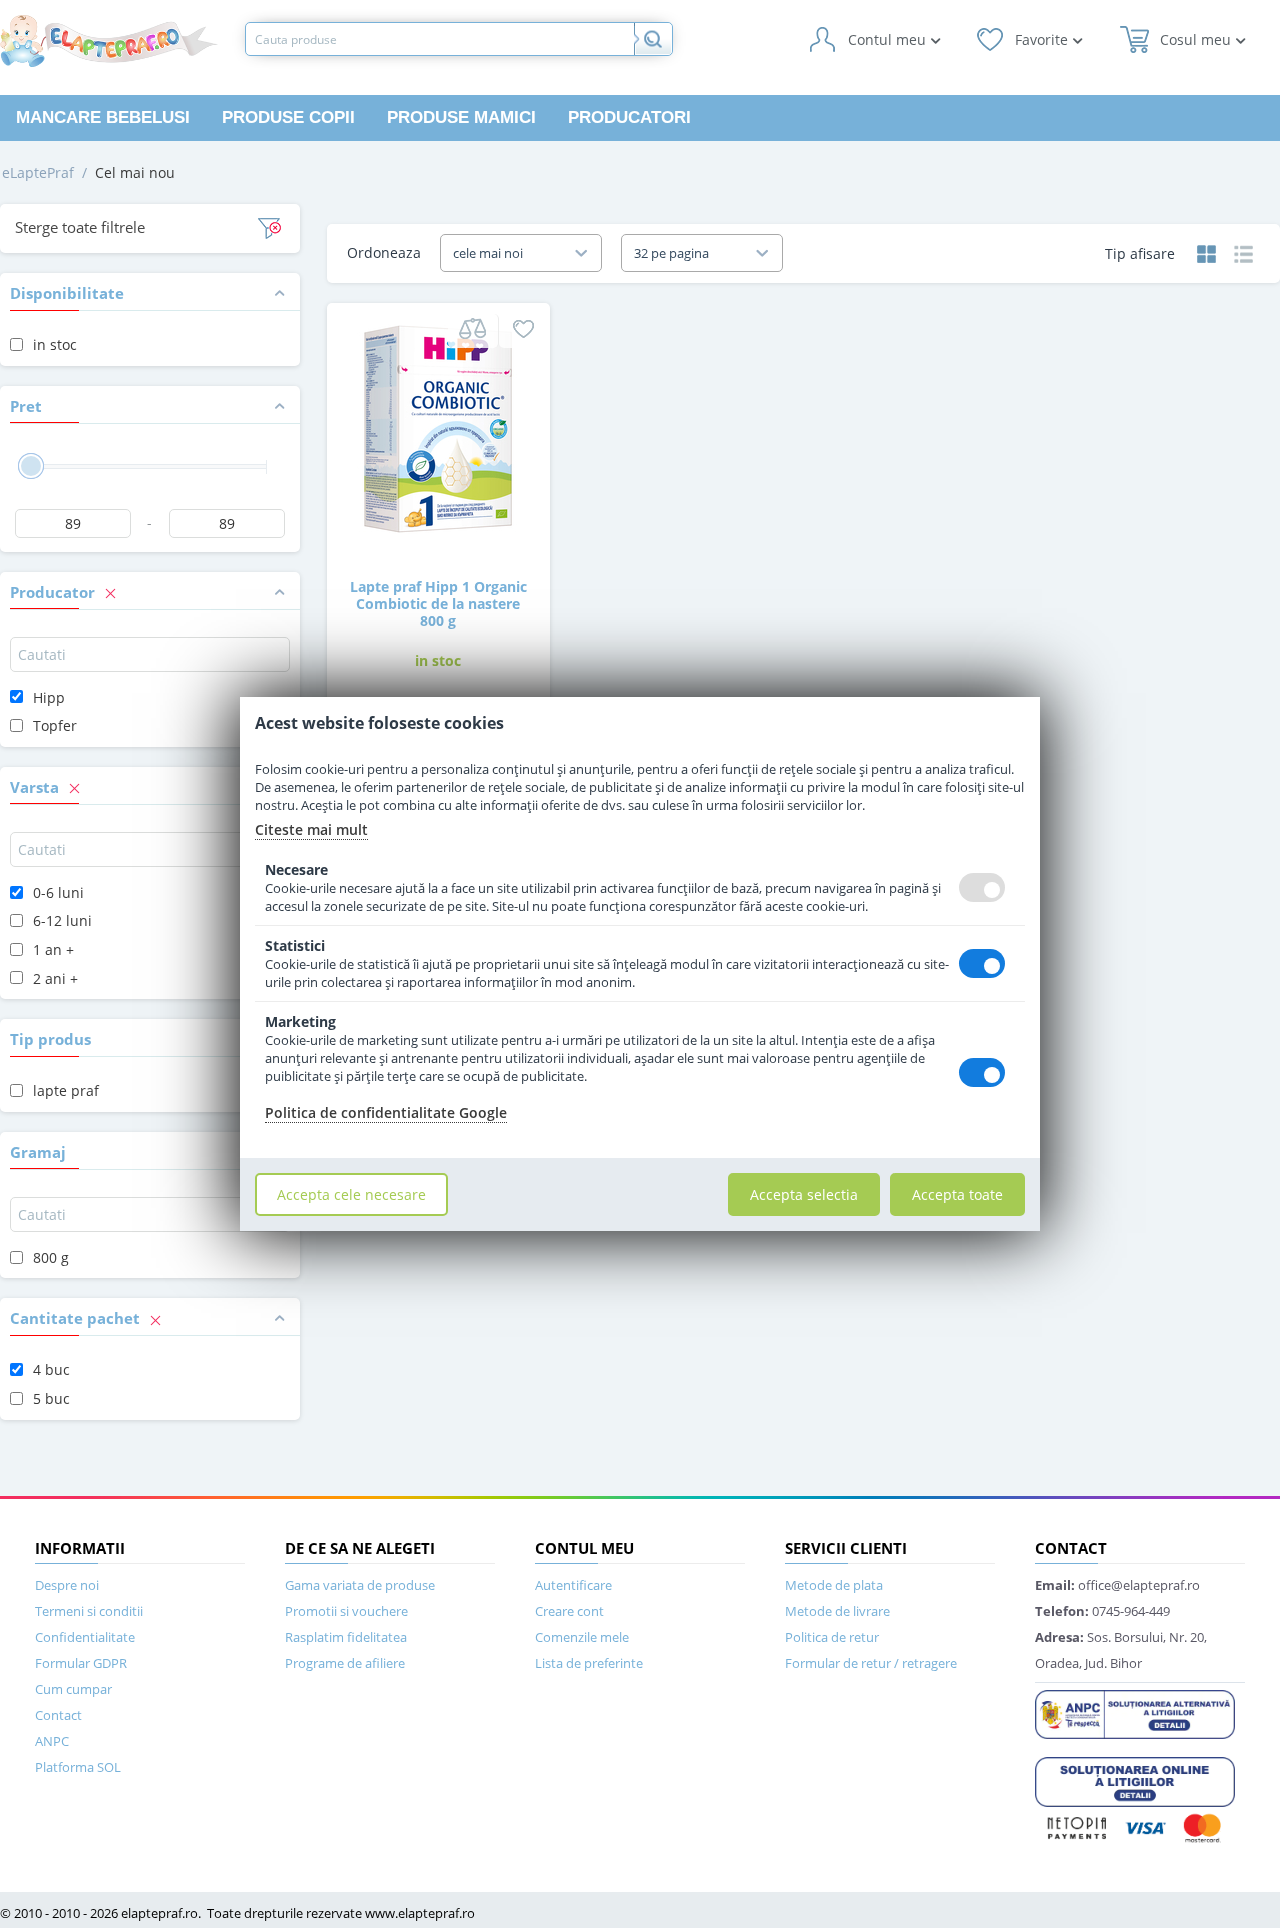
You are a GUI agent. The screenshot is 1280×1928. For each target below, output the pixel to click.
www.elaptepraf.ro (420, 1913)
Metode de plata (834, 1585)
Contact (58, 1715)
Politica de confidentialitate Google (386, 1112)
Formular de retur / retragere (871, 1663)
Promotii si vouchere (346, 1611)
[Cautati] (653, 39)
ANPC (52, 1741)
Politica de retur (832, 1637)
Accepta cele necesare (351, 1194)
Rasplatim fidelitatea (346, 1637)
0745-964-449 (1102, 1611)
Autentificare (573, 1585)
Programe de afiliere (345, 1663)
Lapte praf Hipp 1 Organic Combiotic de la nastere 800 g (438, 603)
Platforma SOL (78, 1767)
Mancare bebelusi (103, 117)
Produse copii (288, 117)
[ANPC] (1135, 1713)
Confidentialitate (85, 1637)
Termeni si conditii (89, 1611)
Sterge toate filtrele (80, 227)
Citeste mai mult (311, 829)
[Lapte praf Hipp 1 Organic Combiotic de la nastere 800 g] (438, 427)
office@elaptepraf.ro (1117, 1585)
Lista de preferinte (589, 1663)
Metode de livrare (837, 1611)
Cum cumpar (73, 1689)
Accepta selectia (804, 1194)
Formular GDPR (81, 1663)
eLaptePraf (38, 172)
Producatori (629, 117)
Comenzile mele (582, 1637)
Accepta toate (957, 1194)
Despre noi (67, 1585)
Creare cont (569, 1611)
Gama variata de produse (360, 1585)
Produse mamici (461, 117)
